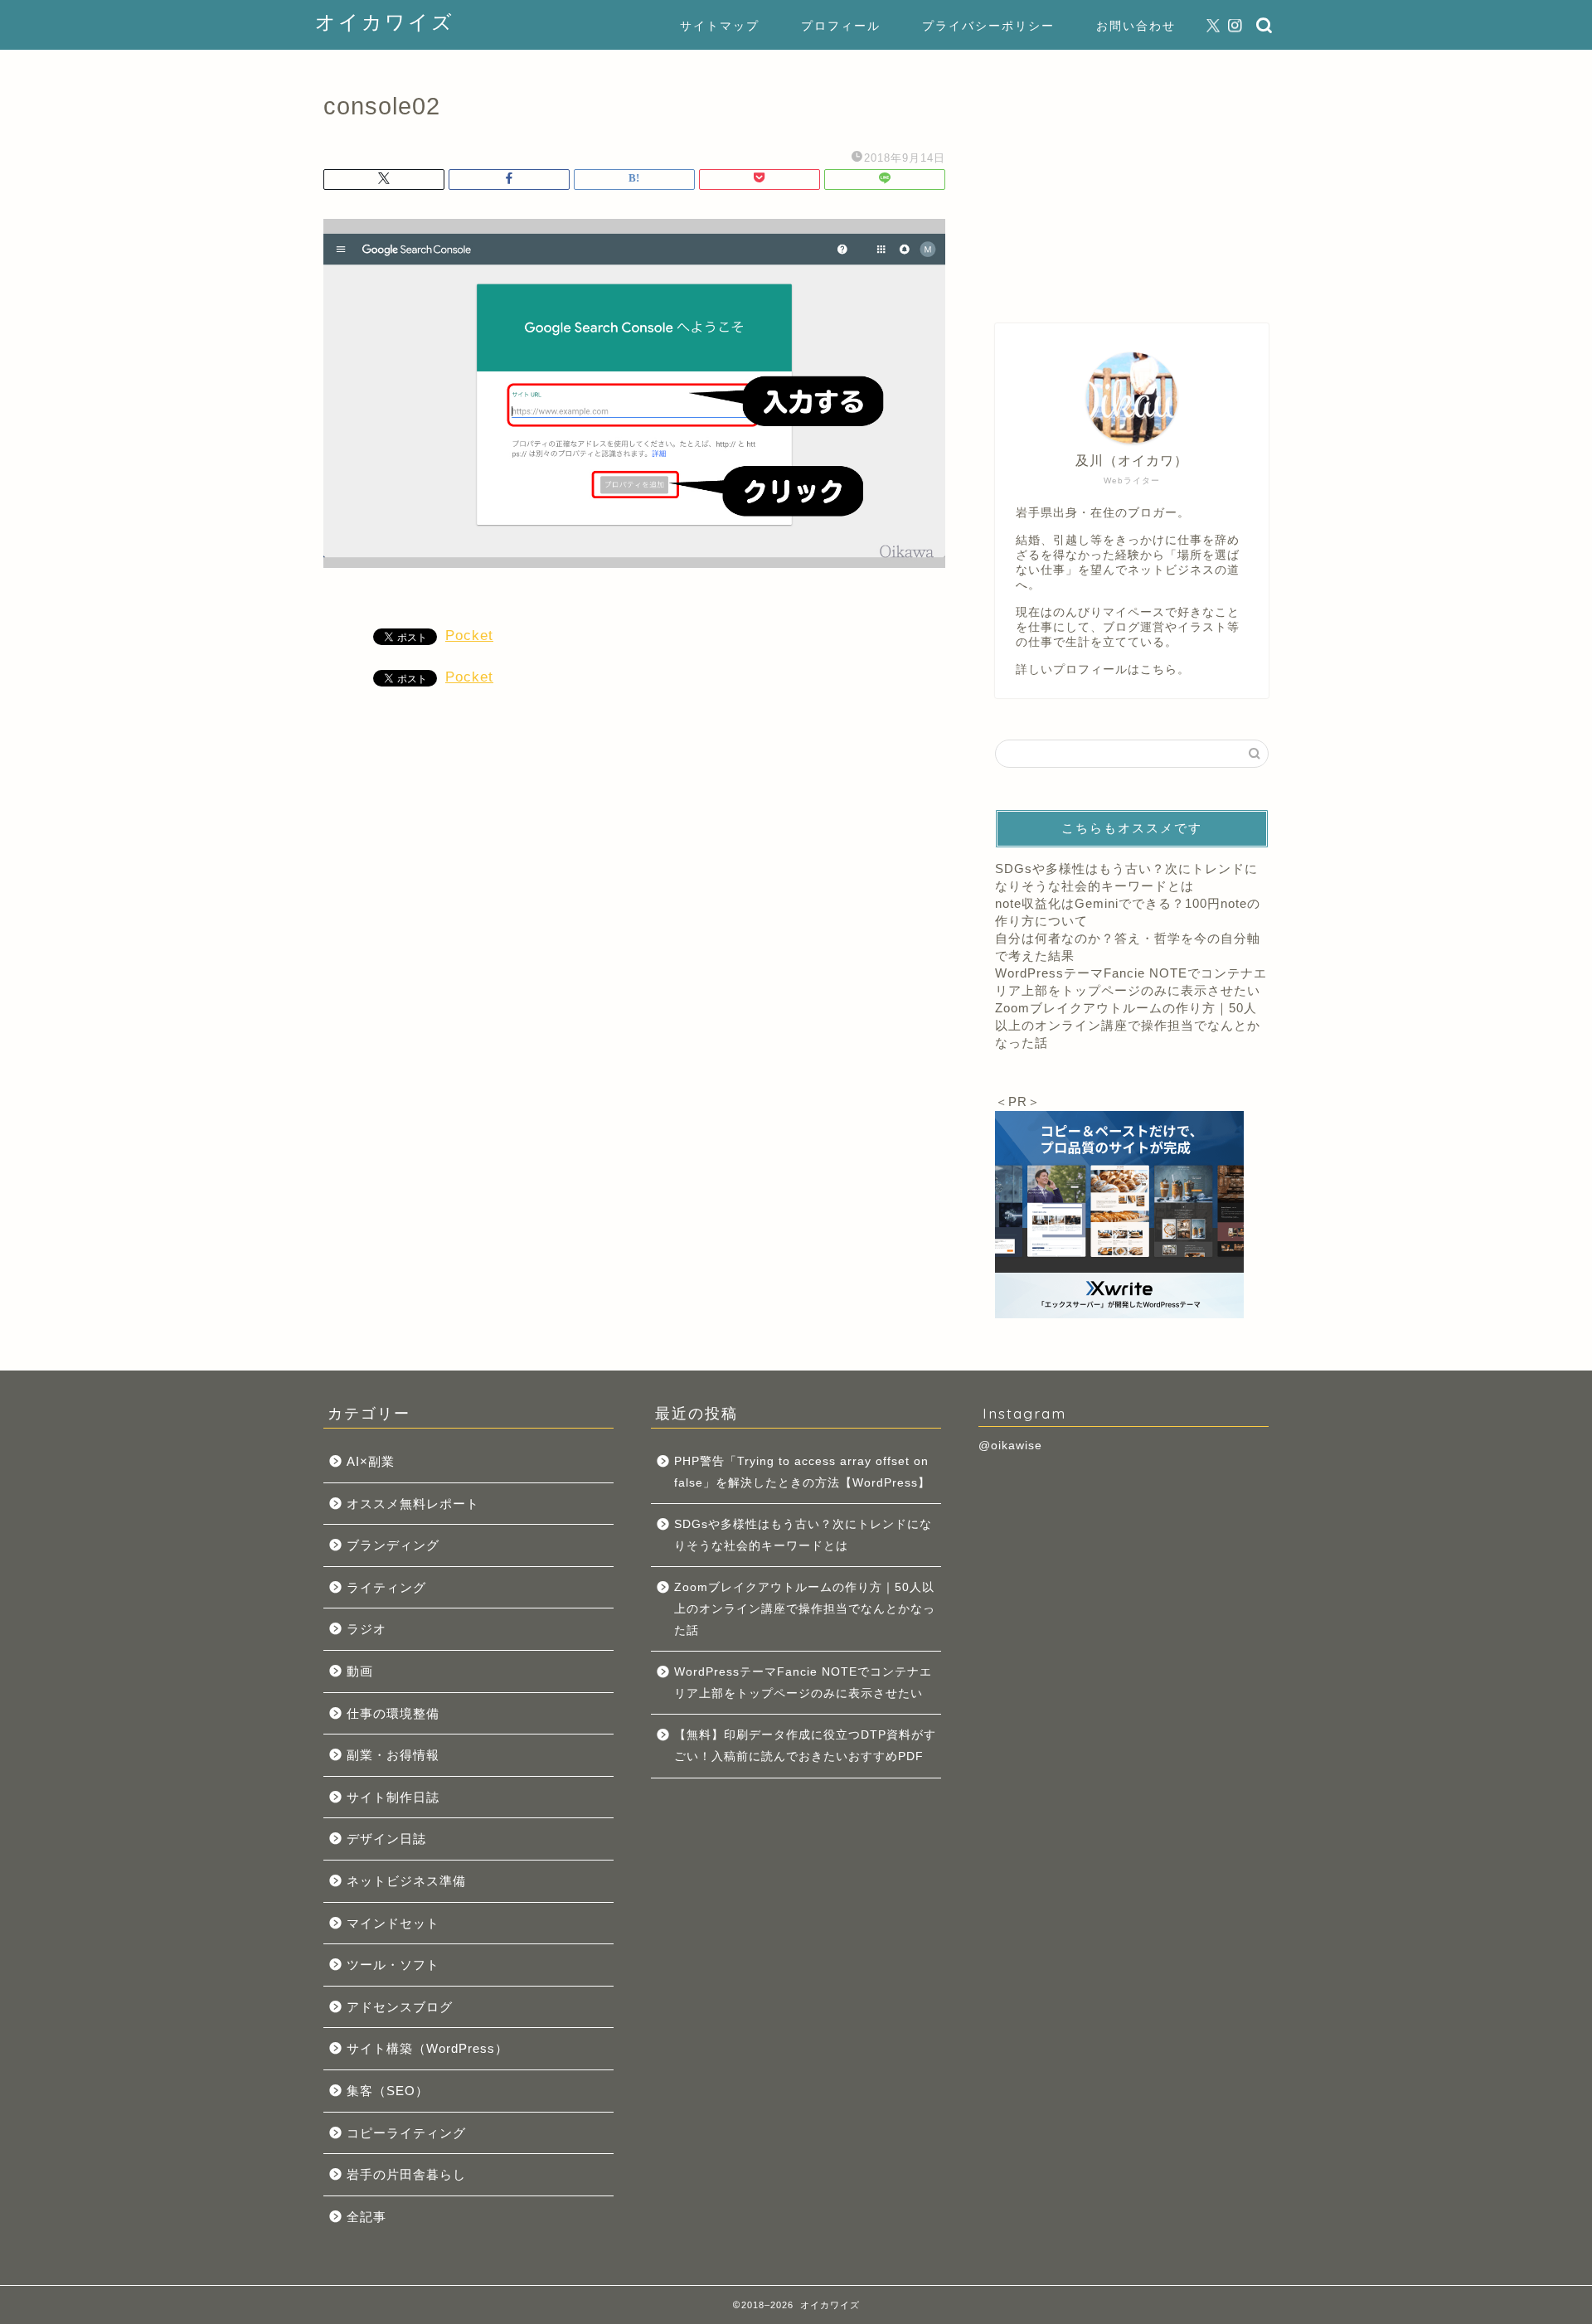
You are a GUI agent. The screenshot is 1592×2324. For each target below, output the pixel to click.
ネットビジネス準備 (406, 1881)
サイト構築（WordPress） (427, 2048)
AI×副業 (371, 1461)
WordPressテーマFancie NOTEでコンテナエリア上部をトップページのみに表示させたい (803, 1683)
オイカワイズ (385, 22)
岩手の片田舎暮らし (406, 2174)
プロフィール (841, 26)
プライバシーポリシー (988, 26)
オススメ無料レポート (413, 1504)
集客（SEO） (388, 2091)
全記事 (366, 2217)
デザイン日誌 (386, 1839)
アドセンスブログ (400, 2007)
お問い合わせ (1136, 26)
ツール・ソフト (393, 1965)
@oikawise (1010, 1446)
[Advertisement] (1132, 178)
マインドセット (393, 1923)
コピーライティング (406, 2133)
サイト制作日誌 (393, 1797)
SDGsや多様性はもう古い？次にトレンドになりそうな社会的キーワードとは (803, 1535)
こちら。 (1165, 670)
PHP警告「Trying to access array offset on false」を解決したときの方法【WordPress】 (802, 1472)
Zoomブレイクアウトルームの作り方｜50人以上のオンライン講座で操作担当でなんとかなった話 (1128, 1025)
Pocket (469, 636)
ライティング (386, 1587)
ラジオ (366, 1629)
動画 (360, 1671)
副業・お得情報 (393, 1755)
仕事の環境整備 (393, 1713)
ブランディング (393, 1545)
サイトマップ (720, 26)
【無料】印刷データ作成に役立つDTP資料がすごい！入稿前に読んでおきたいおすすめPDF (805, 1746)
